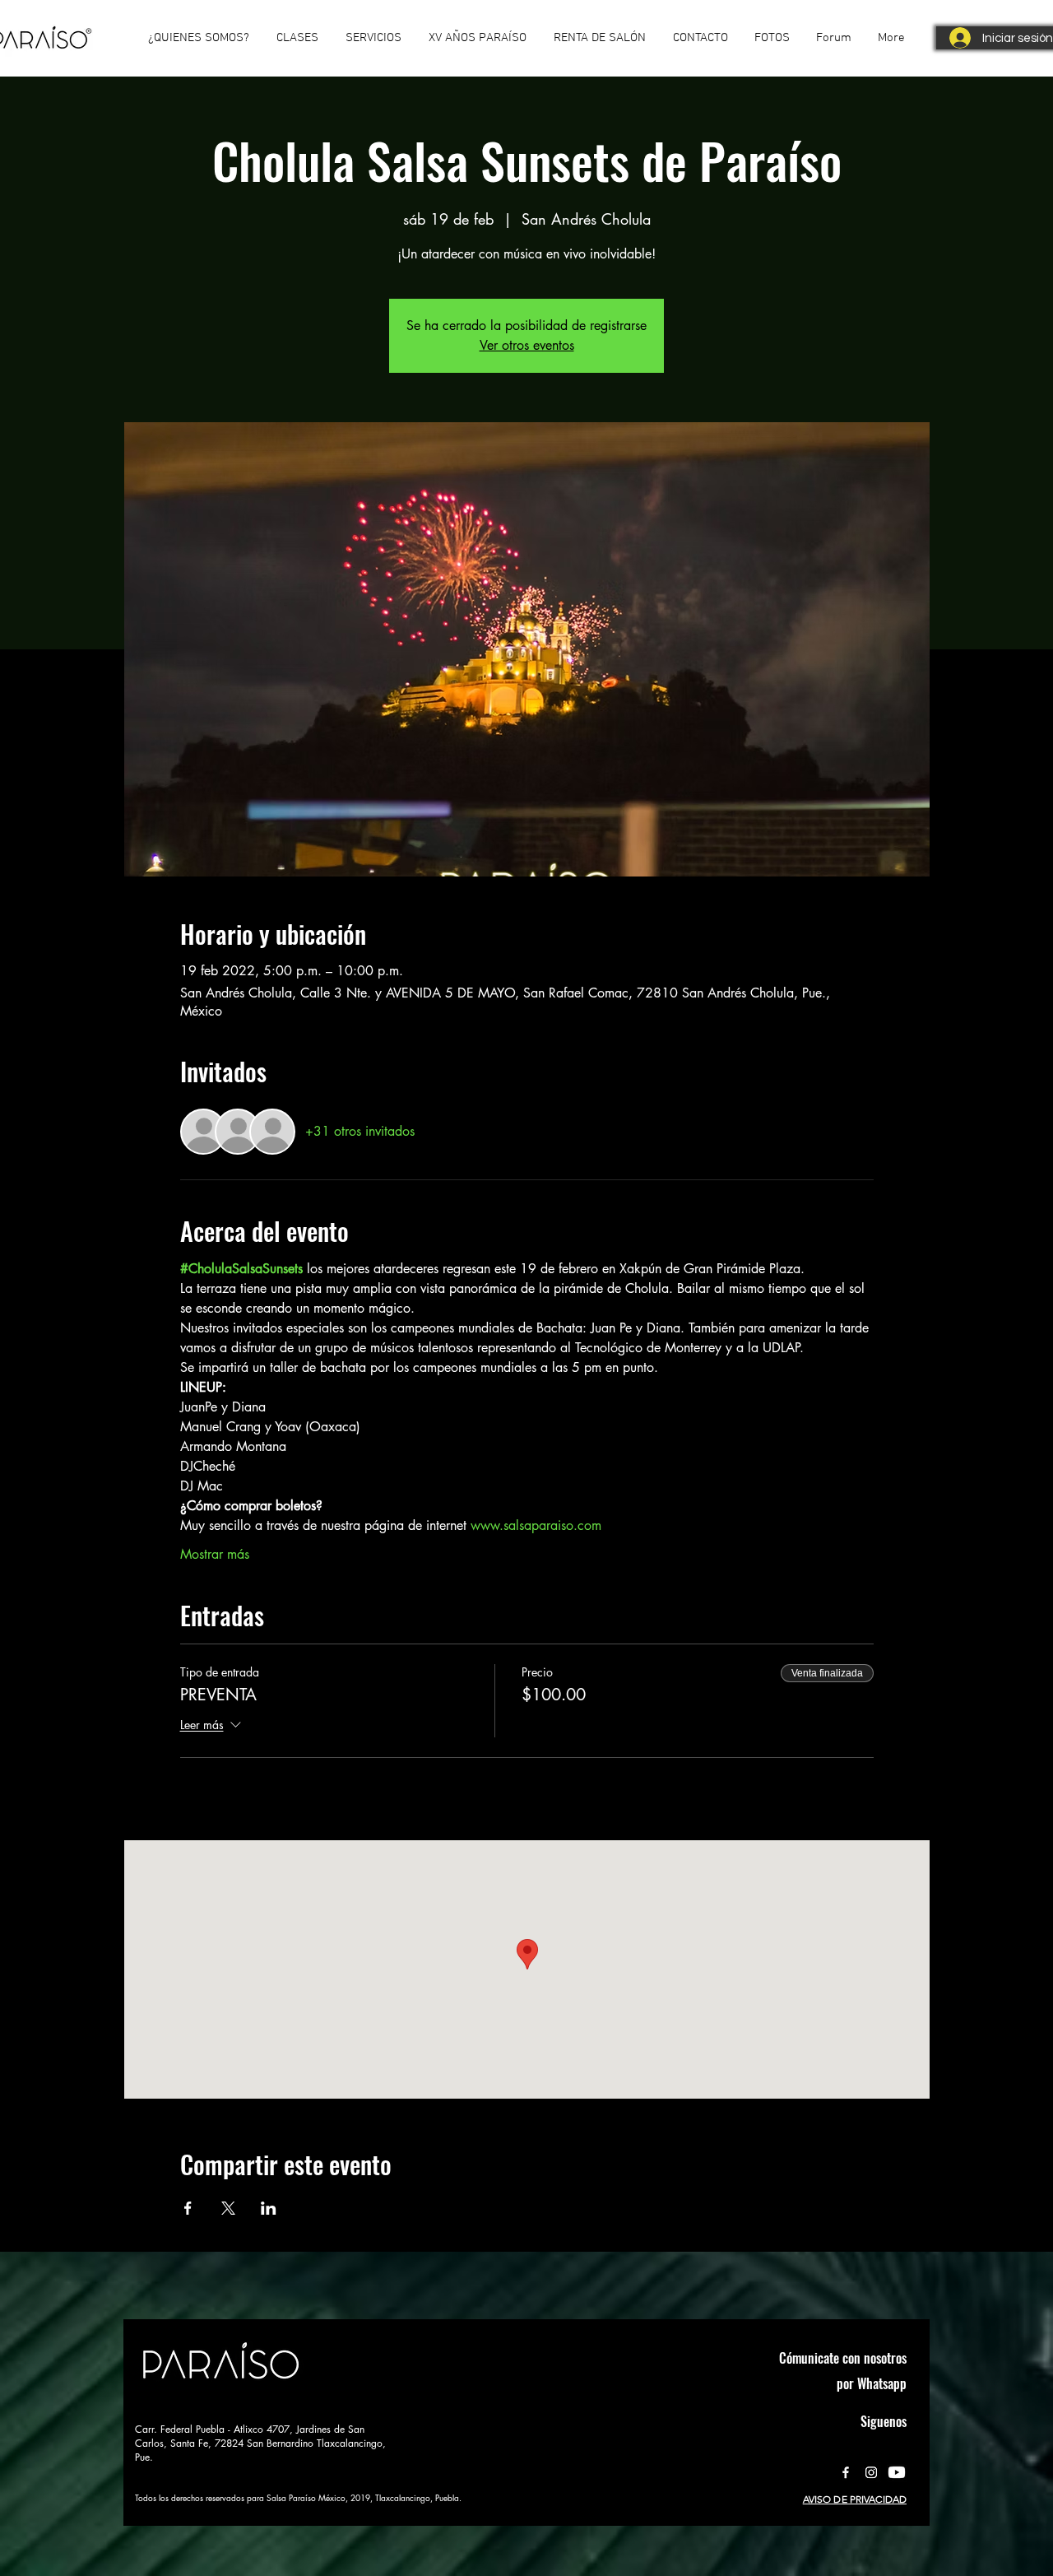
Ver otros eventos (527, 345)
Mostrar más (215, 1554)
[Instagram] (871, 2472)
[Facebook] (846, 2472)
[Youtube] (897, 2472)
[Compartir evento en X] (228, 2208)
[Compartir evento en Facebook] (188, 2208)
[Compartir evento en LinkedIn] (269, 2208)
